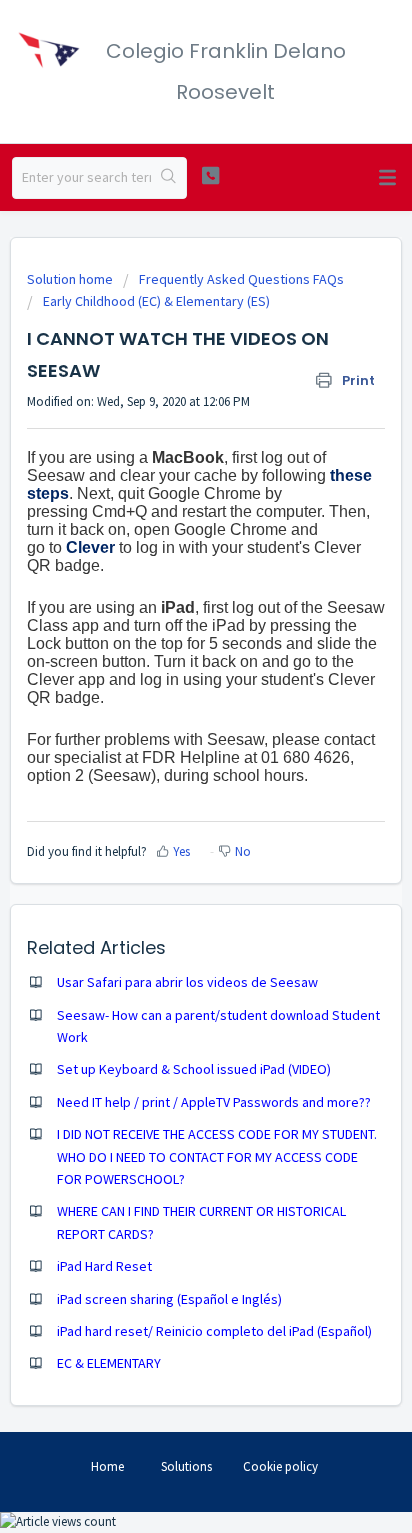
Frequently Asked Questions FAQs (241, 279)
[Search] (168, 178)
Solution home (71, 279)
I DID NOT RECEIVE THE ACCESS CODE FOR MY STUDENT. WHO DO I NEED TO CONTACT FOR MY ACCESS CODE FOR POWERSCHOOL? (217, 1156)
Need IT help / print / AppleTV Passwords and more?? (214, 1102)
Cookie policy (280, 1466)
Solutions (186, 1466)
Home (107, 1466)
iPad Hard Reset (104, 1266)
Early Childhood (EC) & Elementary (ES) (156, 301)
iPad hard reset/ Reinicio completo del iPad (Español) (214, 1331)
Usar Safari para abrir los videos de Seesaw (187, 982)
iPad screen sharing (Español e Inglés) (169, 1299)
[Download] (169, 762)
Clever (90, 547)
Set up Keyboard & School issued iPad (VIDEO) (194, 1069)
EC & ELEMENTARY (109, 1363)
